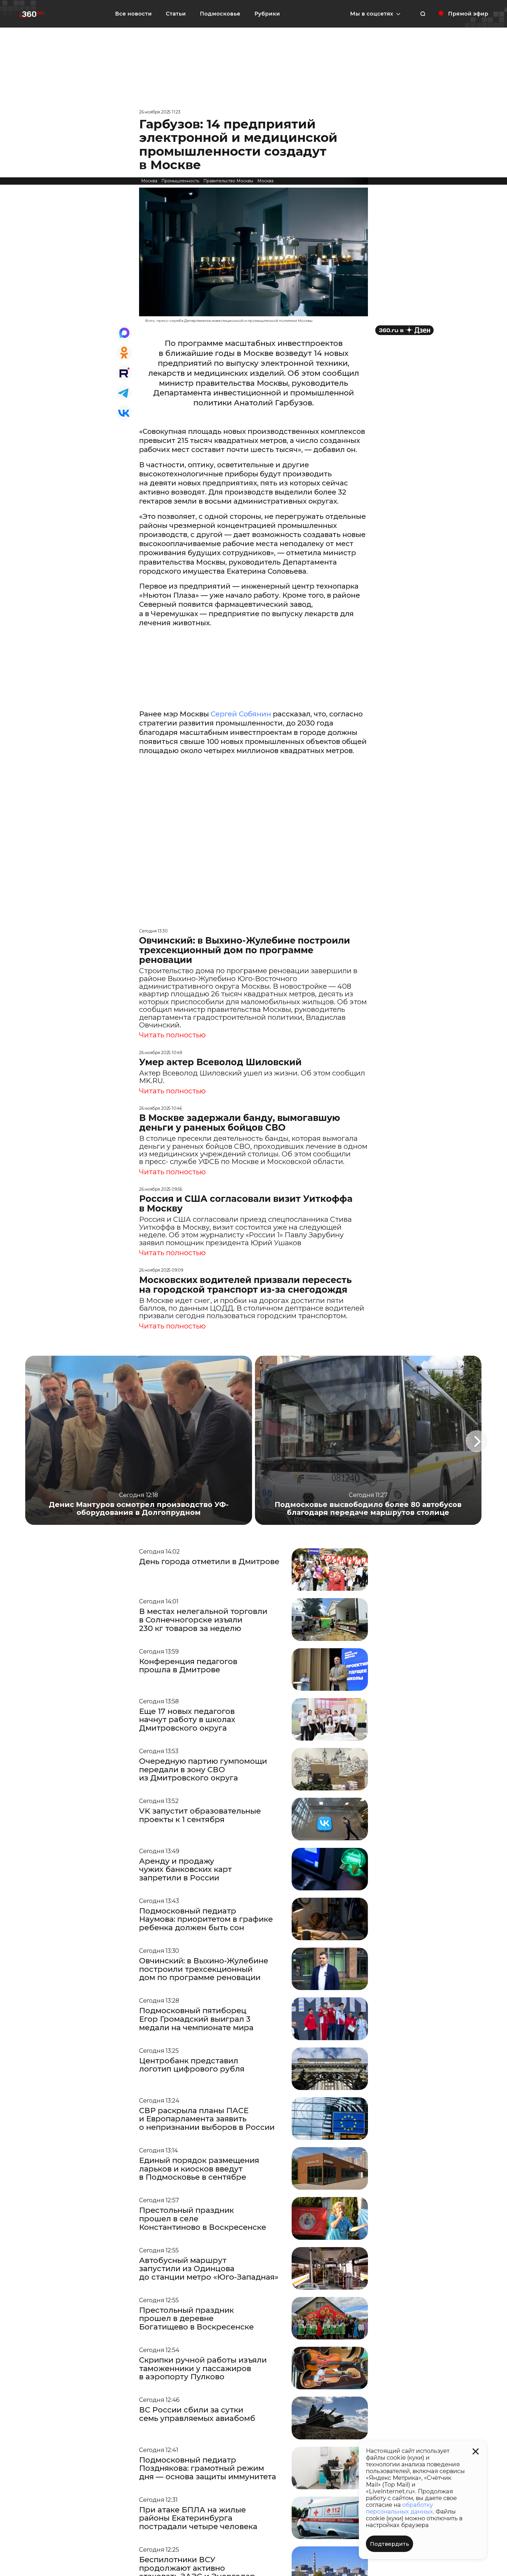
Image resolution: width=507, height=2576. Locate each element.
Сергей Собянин (241, 714)
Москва (149, 181)
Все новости (133, 14)
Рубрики (267, 14)
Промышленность (180, 181)
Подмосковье (220, 14)
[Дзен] (404, 330)
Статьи (176, 14)
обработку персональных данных (399, 2508)
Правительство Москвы (228, 181)
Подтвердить (389, 2544)
